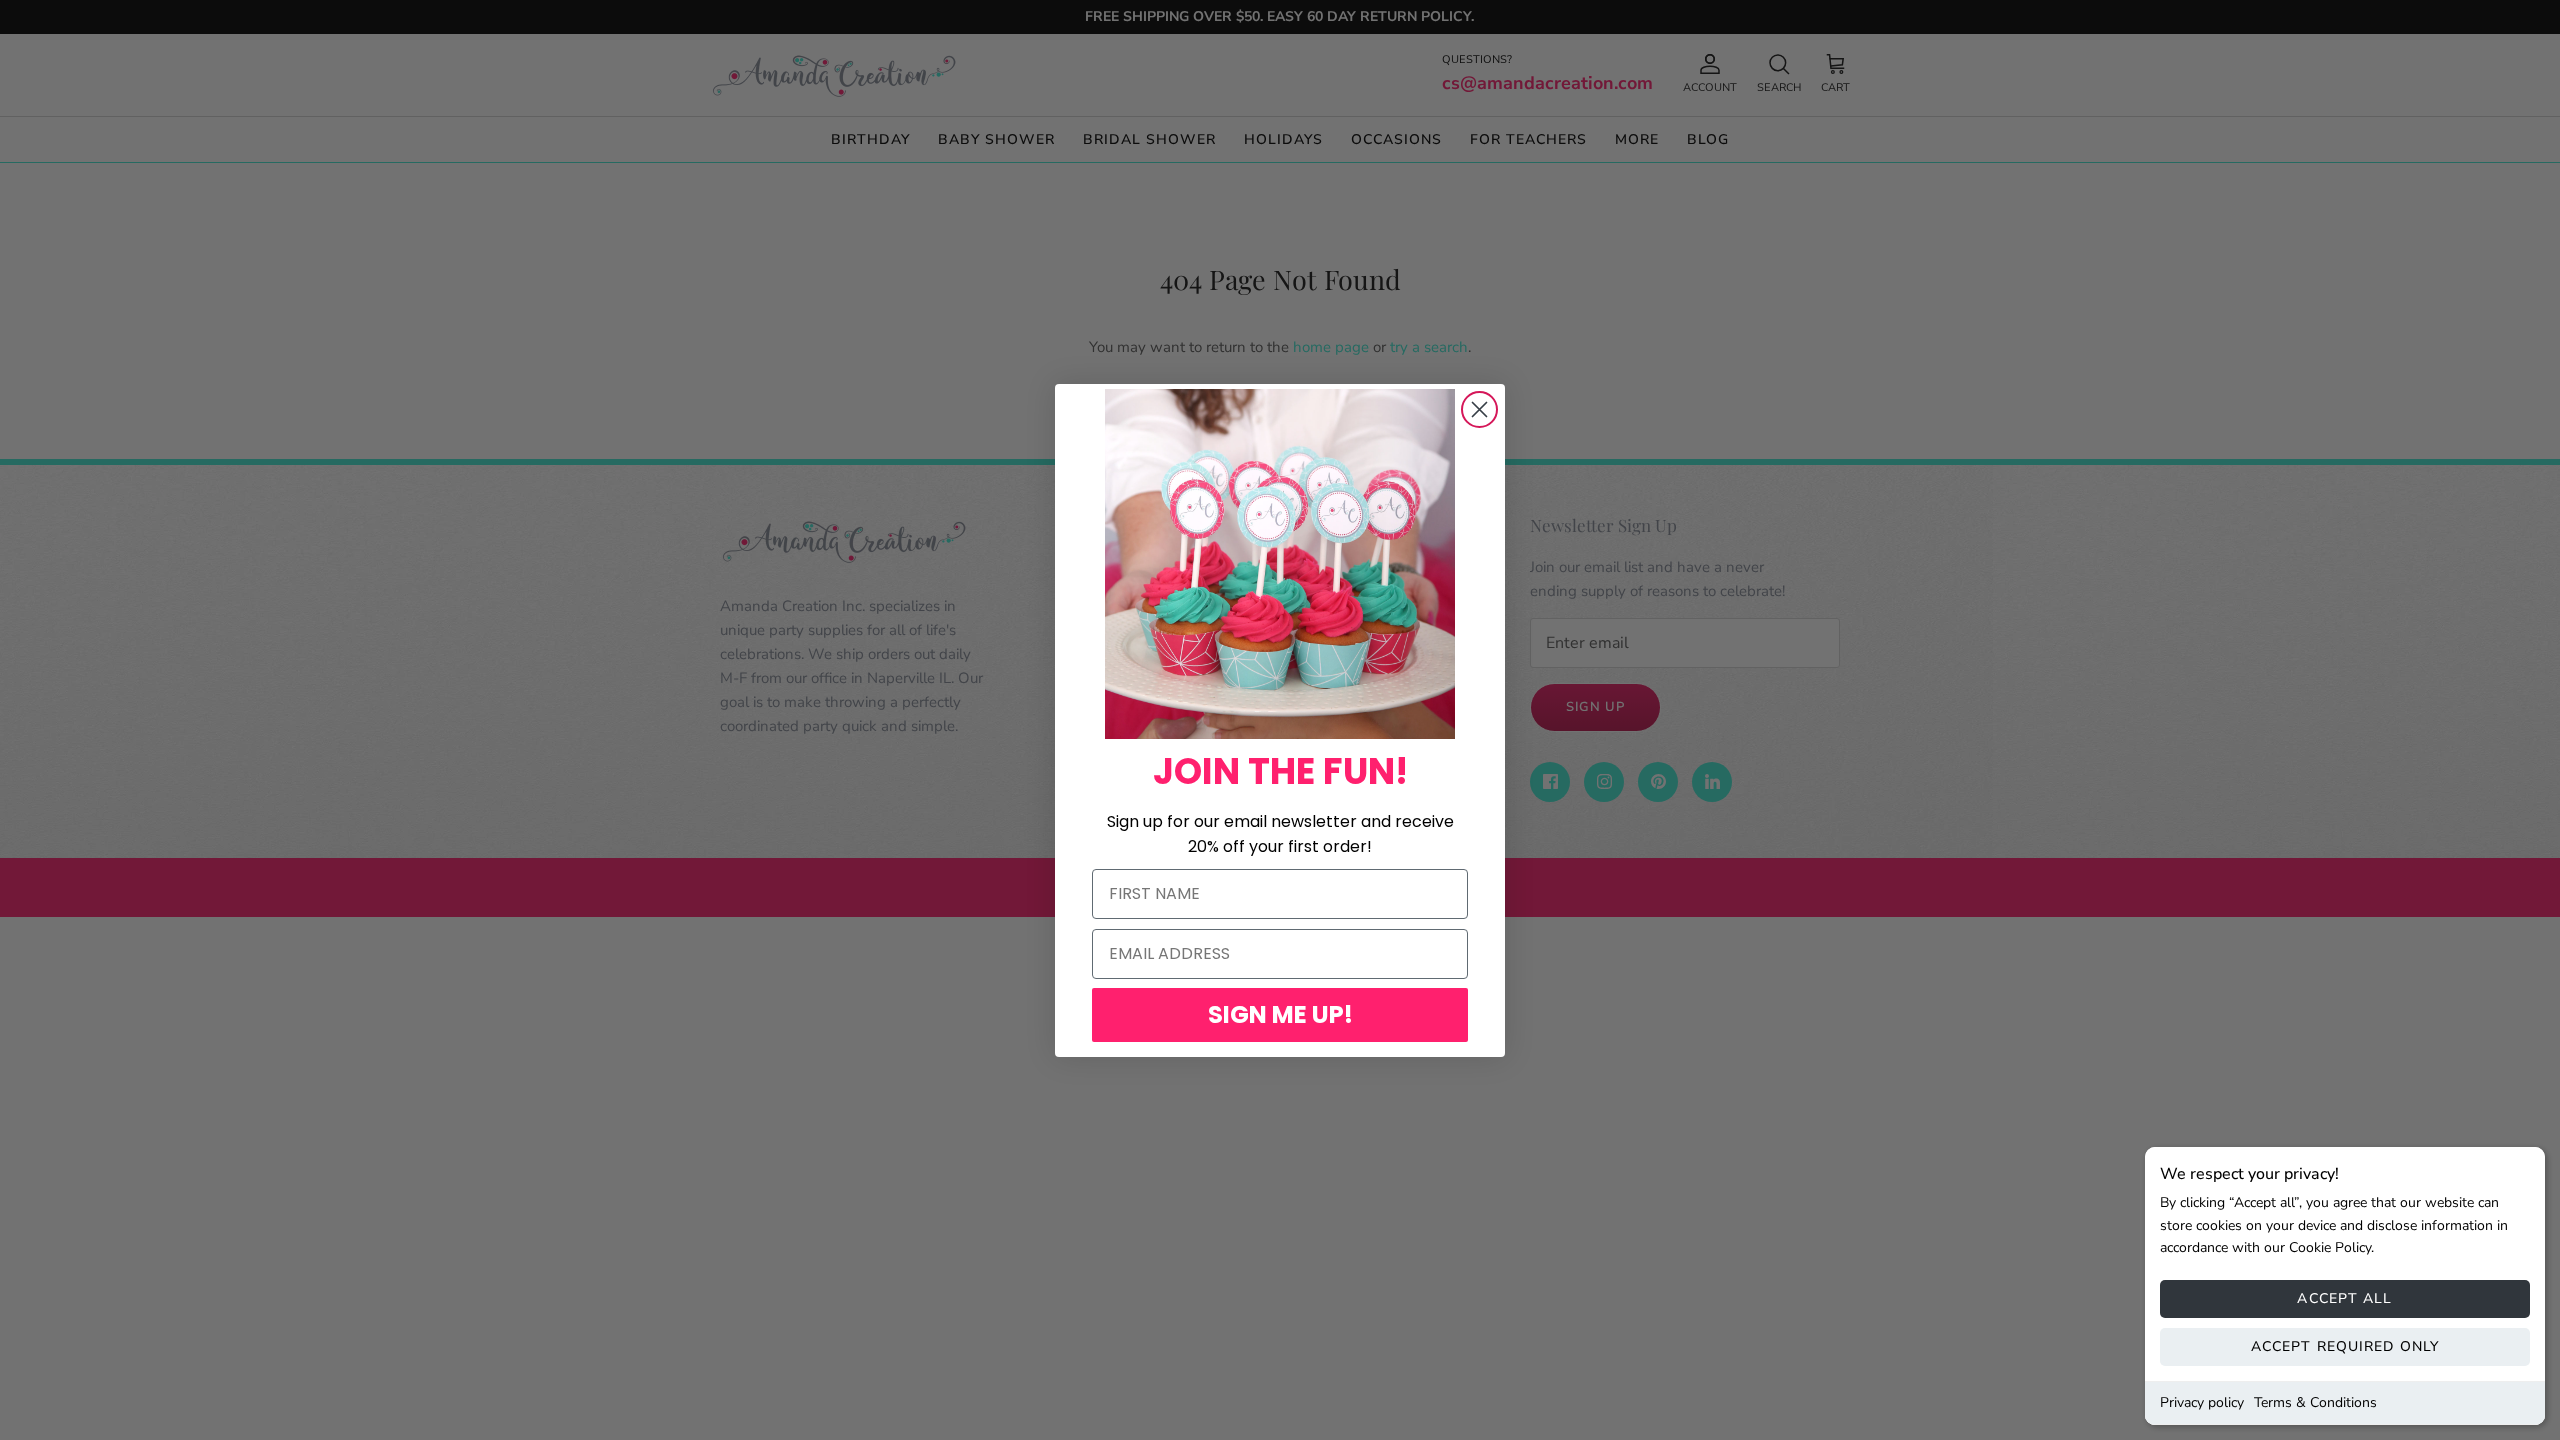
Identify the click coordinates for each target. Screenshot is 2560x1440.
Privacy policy (2202, 1402)
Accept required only (2345, 1346)
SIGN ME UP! (1280, 1014)
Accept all (2344, 1298)
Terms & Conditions (2315, 1402)
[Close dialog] (1479, 409)
